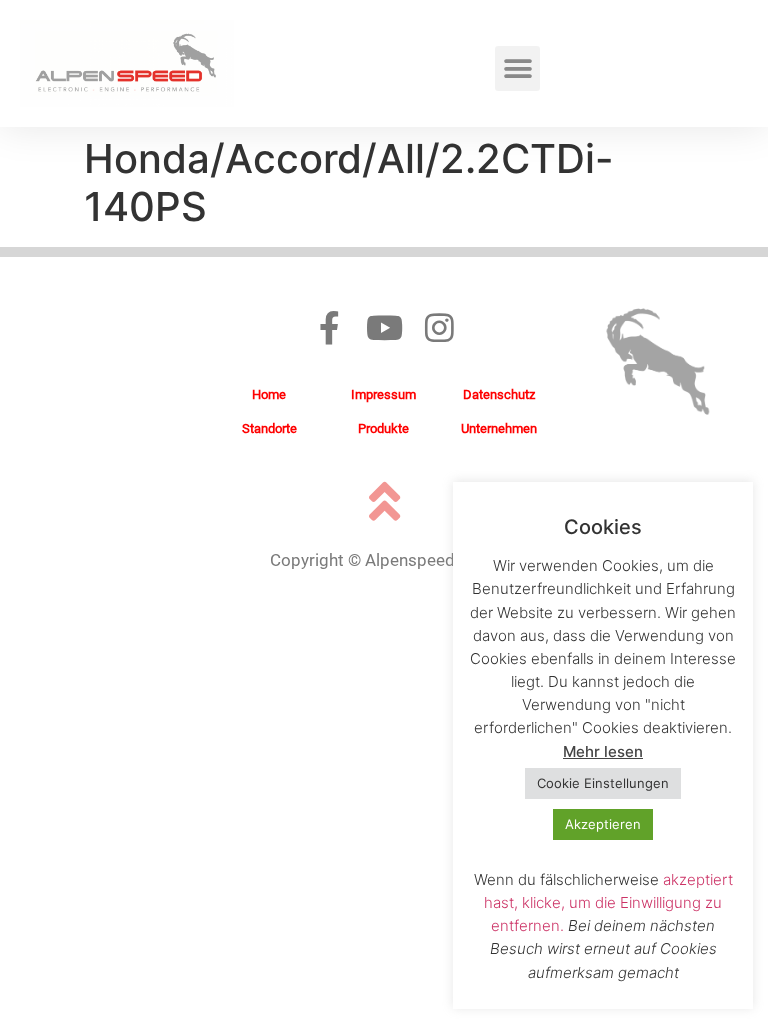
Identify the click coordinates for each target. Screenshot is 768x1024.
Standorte (269, 428)
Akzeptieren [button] (603, 824)
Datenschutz (499, 394)
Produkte (383, 428)
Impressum (383, 394)
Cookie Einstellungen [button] (603, 783)
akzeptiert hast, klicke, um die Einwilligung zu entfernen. (608, 902)
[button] (517, 68)
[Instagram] (439, 327)
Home (269, 394)
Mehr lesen (603, 751)
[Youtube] (384, 327)
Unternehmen (499, 428)
